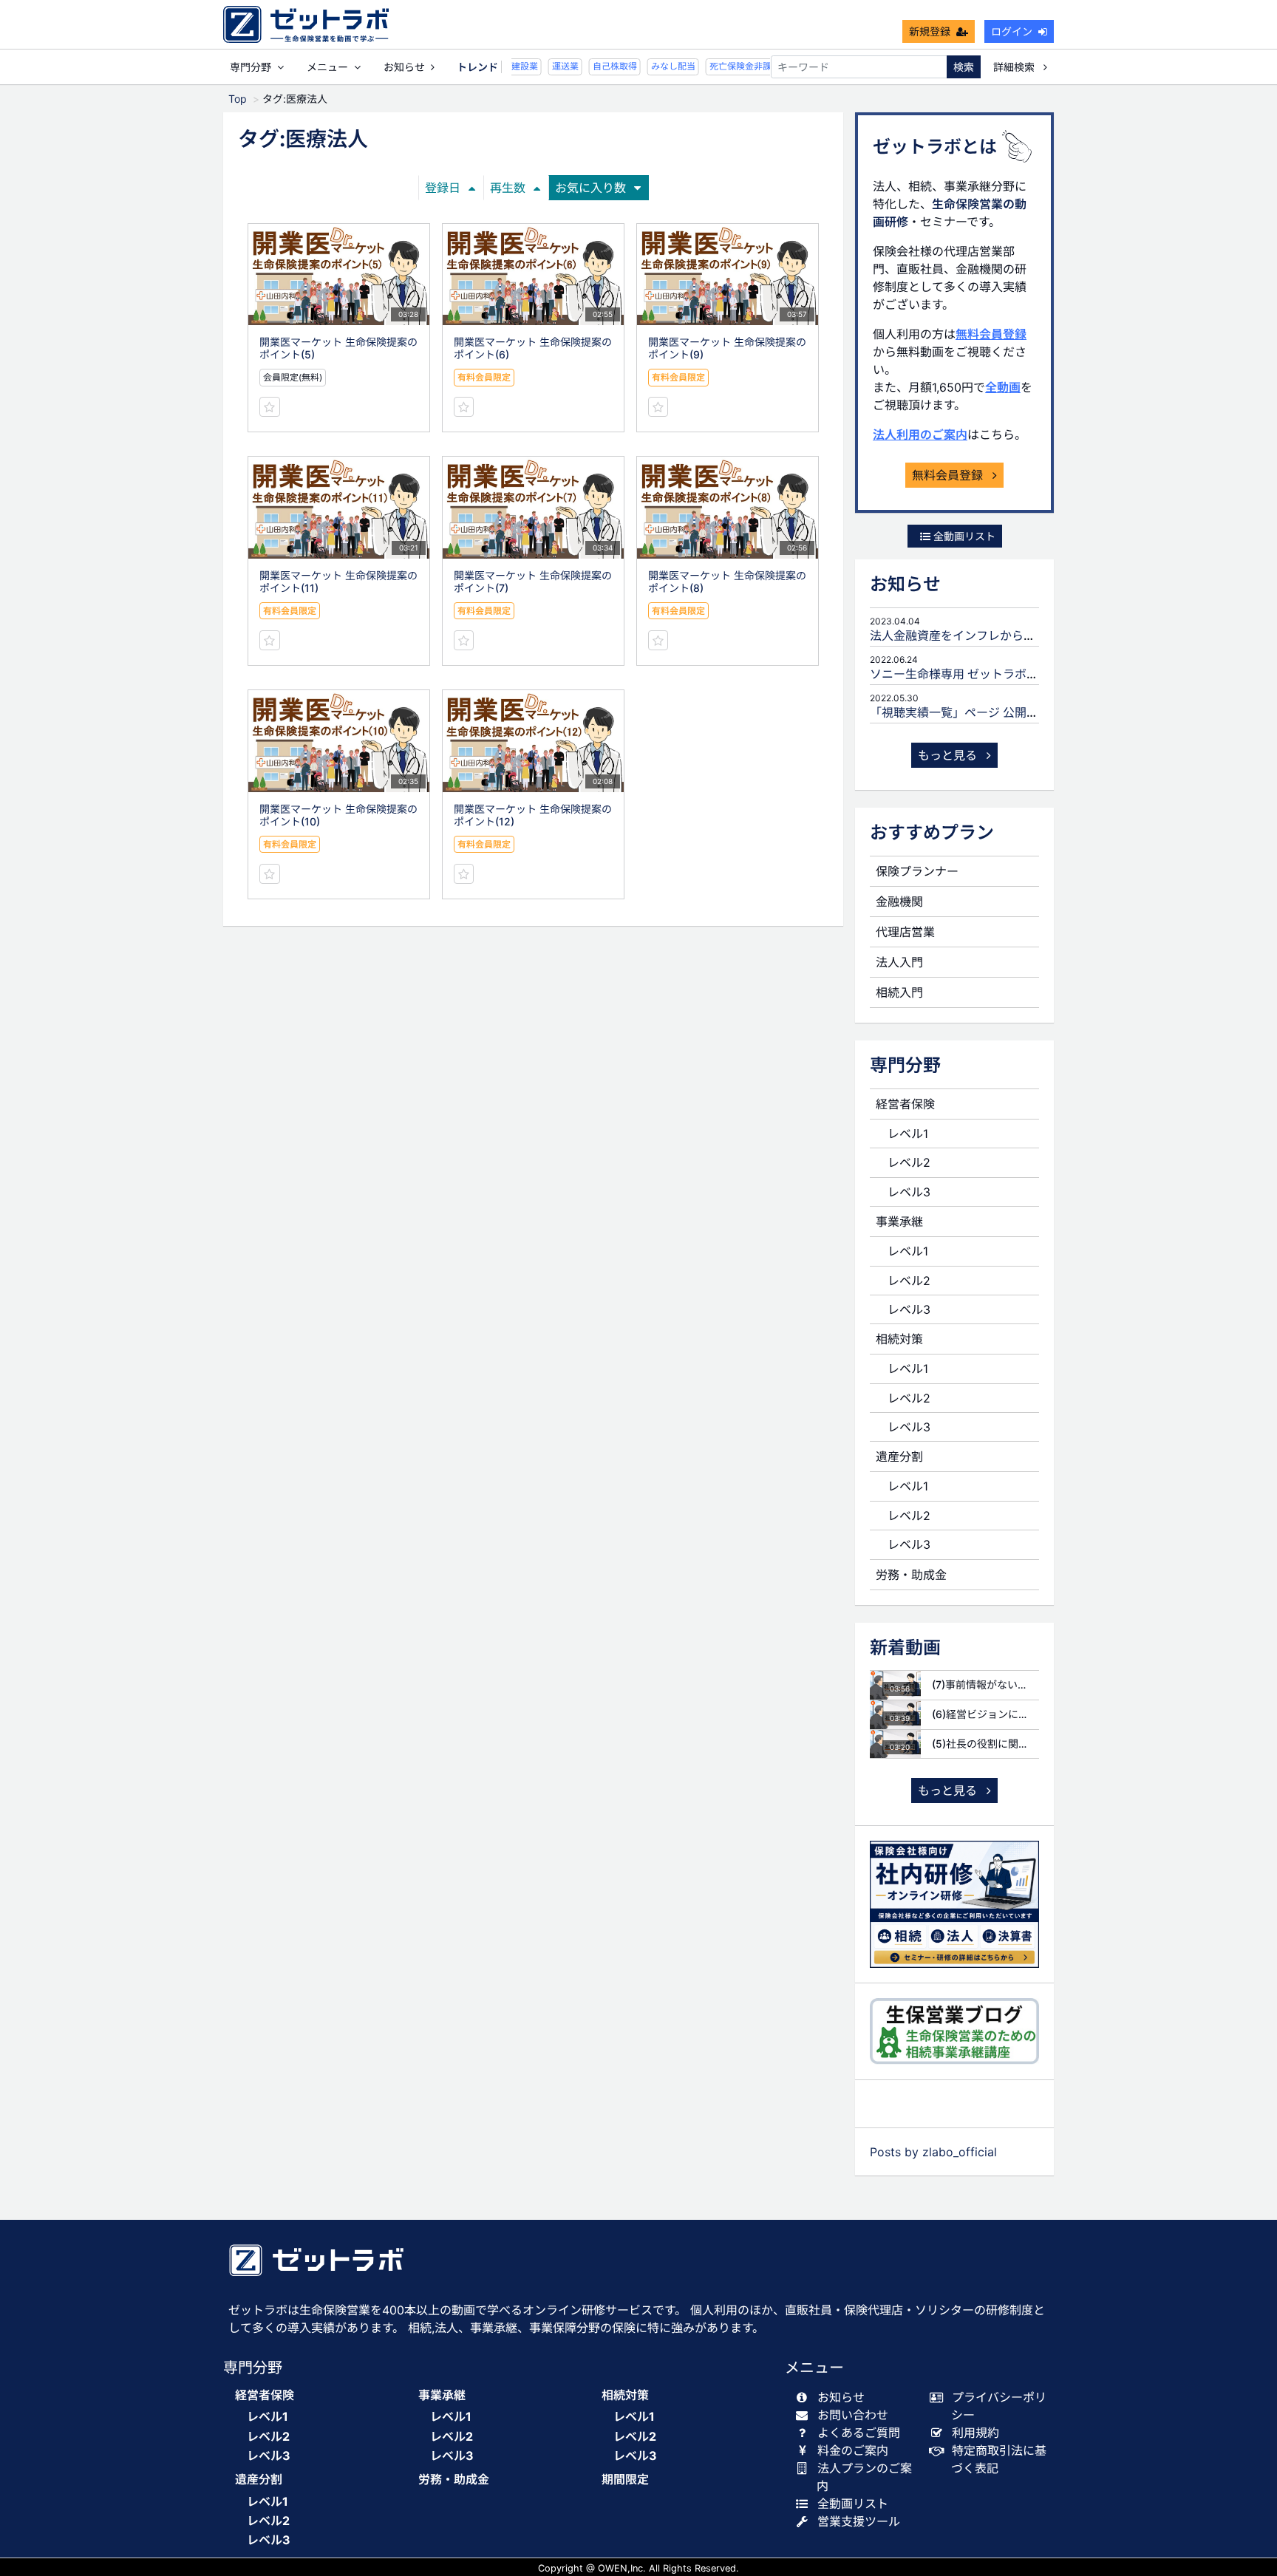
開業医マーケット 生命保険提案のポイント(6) (533, 348)
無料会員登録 (991, 334)
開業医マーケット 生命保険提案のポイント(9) (727, 348)
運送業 (552, 66)
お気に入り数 (590, 188)
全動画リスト (963, 536)
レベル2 (909, 1162)
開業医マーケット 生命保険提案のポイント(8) (727, 582)
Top (238, 99)
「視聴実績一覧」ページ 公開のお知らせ (978, 712)
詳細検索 (1015, 67)
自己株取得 (602, 66)
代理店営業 (905, 932)
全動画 (1003, 387)
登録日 (443, 188)
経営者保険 (905, 1104)
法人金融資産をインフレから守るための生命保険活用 (1012, 636)
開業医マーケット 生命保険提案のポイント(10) (338, 815)
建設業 (511, 66)
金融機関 (899, 902)
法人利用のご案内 (920, 435)
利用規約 (975, 2433)
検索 (964, 67)
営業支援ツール (859, 2521)
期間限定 (625, 2480)
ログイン (1012, 31)
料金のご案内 (853, 2450)
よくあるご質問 (859, 2433)
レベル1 (908, 1134)
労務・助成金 (911, 1575)
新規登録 (930, 31)
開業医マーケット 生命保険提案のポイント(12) (533, 815)
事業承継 (899, 1221)
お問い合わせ (853, 2415)
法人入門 (899, 962)
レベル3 (909, 1192)
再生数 (508, 188)
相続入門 (899, 992)
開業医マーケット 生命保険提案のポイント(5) (338, 348)
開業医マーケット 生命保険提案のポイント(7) (533, 582)
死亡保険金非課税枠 (736, 66)
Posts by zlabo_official (933, 2152)
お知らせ (404, 67)
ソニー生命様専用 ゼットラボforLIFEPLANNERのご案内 (1019, 674)
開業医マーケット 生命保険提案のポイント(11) (338, 582)
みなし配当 (660, 66)
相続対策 (899, 1339)
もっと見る (949, 755)
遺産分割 (899, 1456)
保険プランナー (917, 871)
